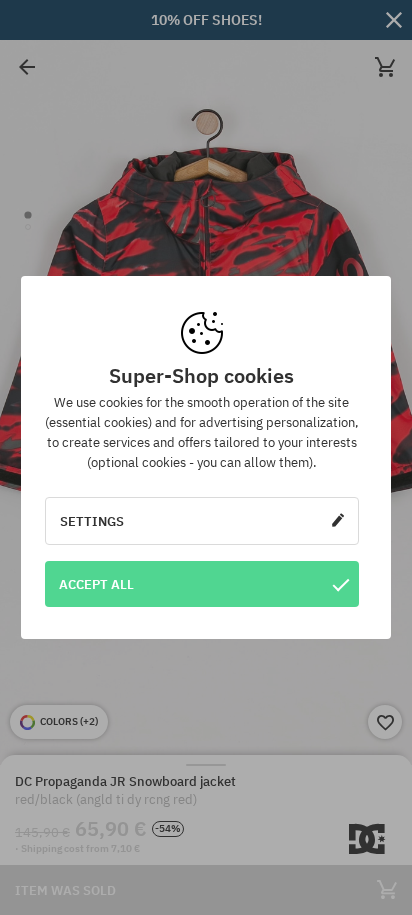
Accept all (96, 584)
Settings (92, 521)
